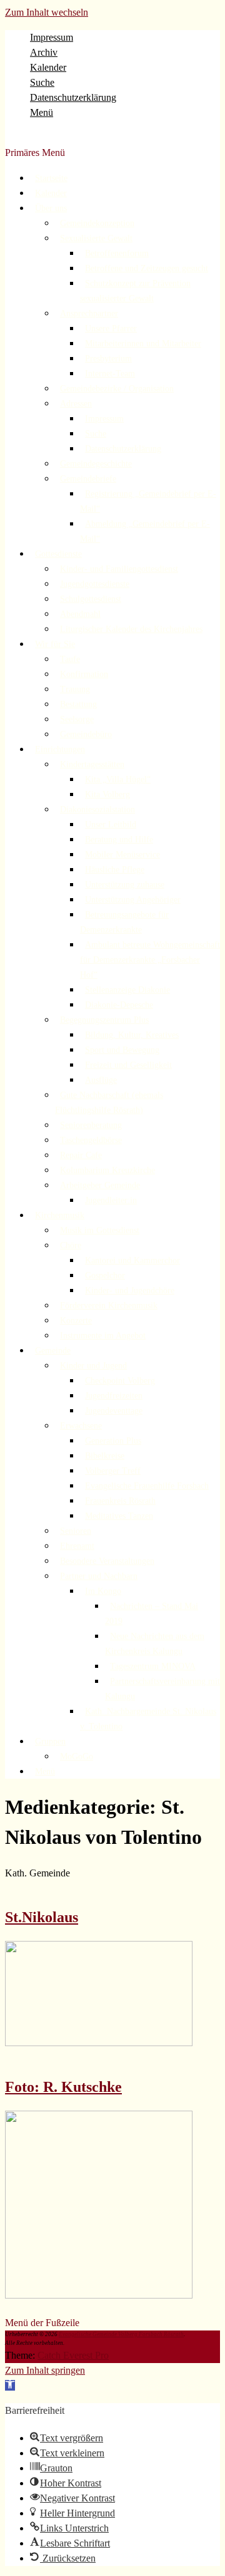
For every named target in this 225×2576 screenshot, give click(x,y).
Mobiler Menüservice (122, 855)
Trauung (75, 689)
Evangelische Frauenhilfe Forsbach (147, 1486)
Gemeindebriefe (88, 479)
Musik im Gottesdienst (100, 1230)
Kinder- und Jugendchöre (130, 1291)
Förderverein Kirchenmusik (109, 1306)
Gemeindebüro (86, 734)
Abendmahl (80, 614)
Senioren (76, 1531)
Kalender (48, 67)
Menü (42, 112)
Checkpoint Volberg (120, 1381)
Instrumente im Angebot (103, 1336)
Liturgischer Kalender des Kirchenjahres (131, 629)
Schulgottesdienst (91, 599)
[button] (10, 2385)
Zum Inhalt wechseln (47, 12)
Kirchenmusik (60, 1215)
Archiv (44, 52)
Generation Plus (113, 1441)
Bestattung (78, 704)
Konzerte (76, 1321)
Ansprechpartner (89, 313)
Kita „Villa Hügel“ (118, 779)
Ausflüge (101, 1080)
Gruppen (50, 1741)
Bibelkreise (105, 1456)
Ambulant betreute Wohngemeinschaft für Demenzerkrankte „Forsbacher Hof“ (150, 960)
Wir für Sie (55, 644)
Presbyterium (108, 359)
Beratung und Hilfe (119, 840)
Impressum (52, 37)
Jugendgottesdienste (95, 584)
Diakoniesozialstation (97, 810)
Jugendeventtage (114, 1411)
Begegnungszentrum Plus (104, 1020)
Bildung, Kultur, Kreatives (132, 1035)
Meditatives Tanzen (119, 1516)
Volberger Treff (113, 1471)
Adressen (76, 404)
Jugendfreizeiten (114, 1396)
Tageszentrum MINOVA (153, 1666)
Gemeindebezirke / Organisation (117, 389)
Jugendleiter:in (111, 1200)
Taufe (70, 659)
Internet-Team (110, 374)
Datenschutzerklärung (73, 97)
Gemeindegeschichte (96, 464)
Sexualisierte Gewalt (96, 238)
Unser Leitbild (111, 825)
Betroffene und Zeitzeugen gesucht (147, 268)
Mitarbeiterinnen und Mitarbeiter (143, 344)
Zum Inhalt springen (45, 2370)
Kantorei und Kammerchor (132, 1260)
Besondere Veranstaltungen (107, 1561)
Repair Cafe (81, 1155)
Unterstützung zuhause (125, 885)
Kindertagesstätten (92, 764)
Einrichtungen (60, 749)
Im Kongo (103, 1591)
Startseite (51, 178)
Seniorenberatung (91, 1125)
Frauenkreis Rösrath (120, 1501)
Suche (42, 82)
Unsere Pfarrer (111, 328)
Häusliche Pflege (115, 870)
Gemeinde (53, 1351)
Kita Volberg (107, 794)
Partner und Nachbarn (99, 1576)
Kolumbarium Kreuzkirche (107, 1170)
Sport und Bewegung (122, 1050)
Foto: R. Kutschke (63, 2087)
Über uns (51, 208)
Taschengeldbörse (91, 1140)
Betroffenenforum (117, 253)
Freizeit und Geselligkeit (128, 1065)
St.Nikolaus (42, 1917)
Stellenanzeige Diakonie (127, 990)
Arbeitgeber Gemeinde (100, 1185)
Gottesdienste (58, 554)
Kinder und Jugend (93, 1366)
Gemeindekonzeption (97, 223)
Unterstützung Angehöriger (133, 900)
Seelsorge (77, 719)
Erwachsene (81, 1426)
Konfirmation (84, 674)
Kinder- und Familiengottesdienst (119, 569)
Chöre (71, 1245)
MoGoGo (77, 1756)
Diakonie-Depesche (119, 1005)
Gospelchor (105, 1275)
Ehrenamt (77, 1546)
